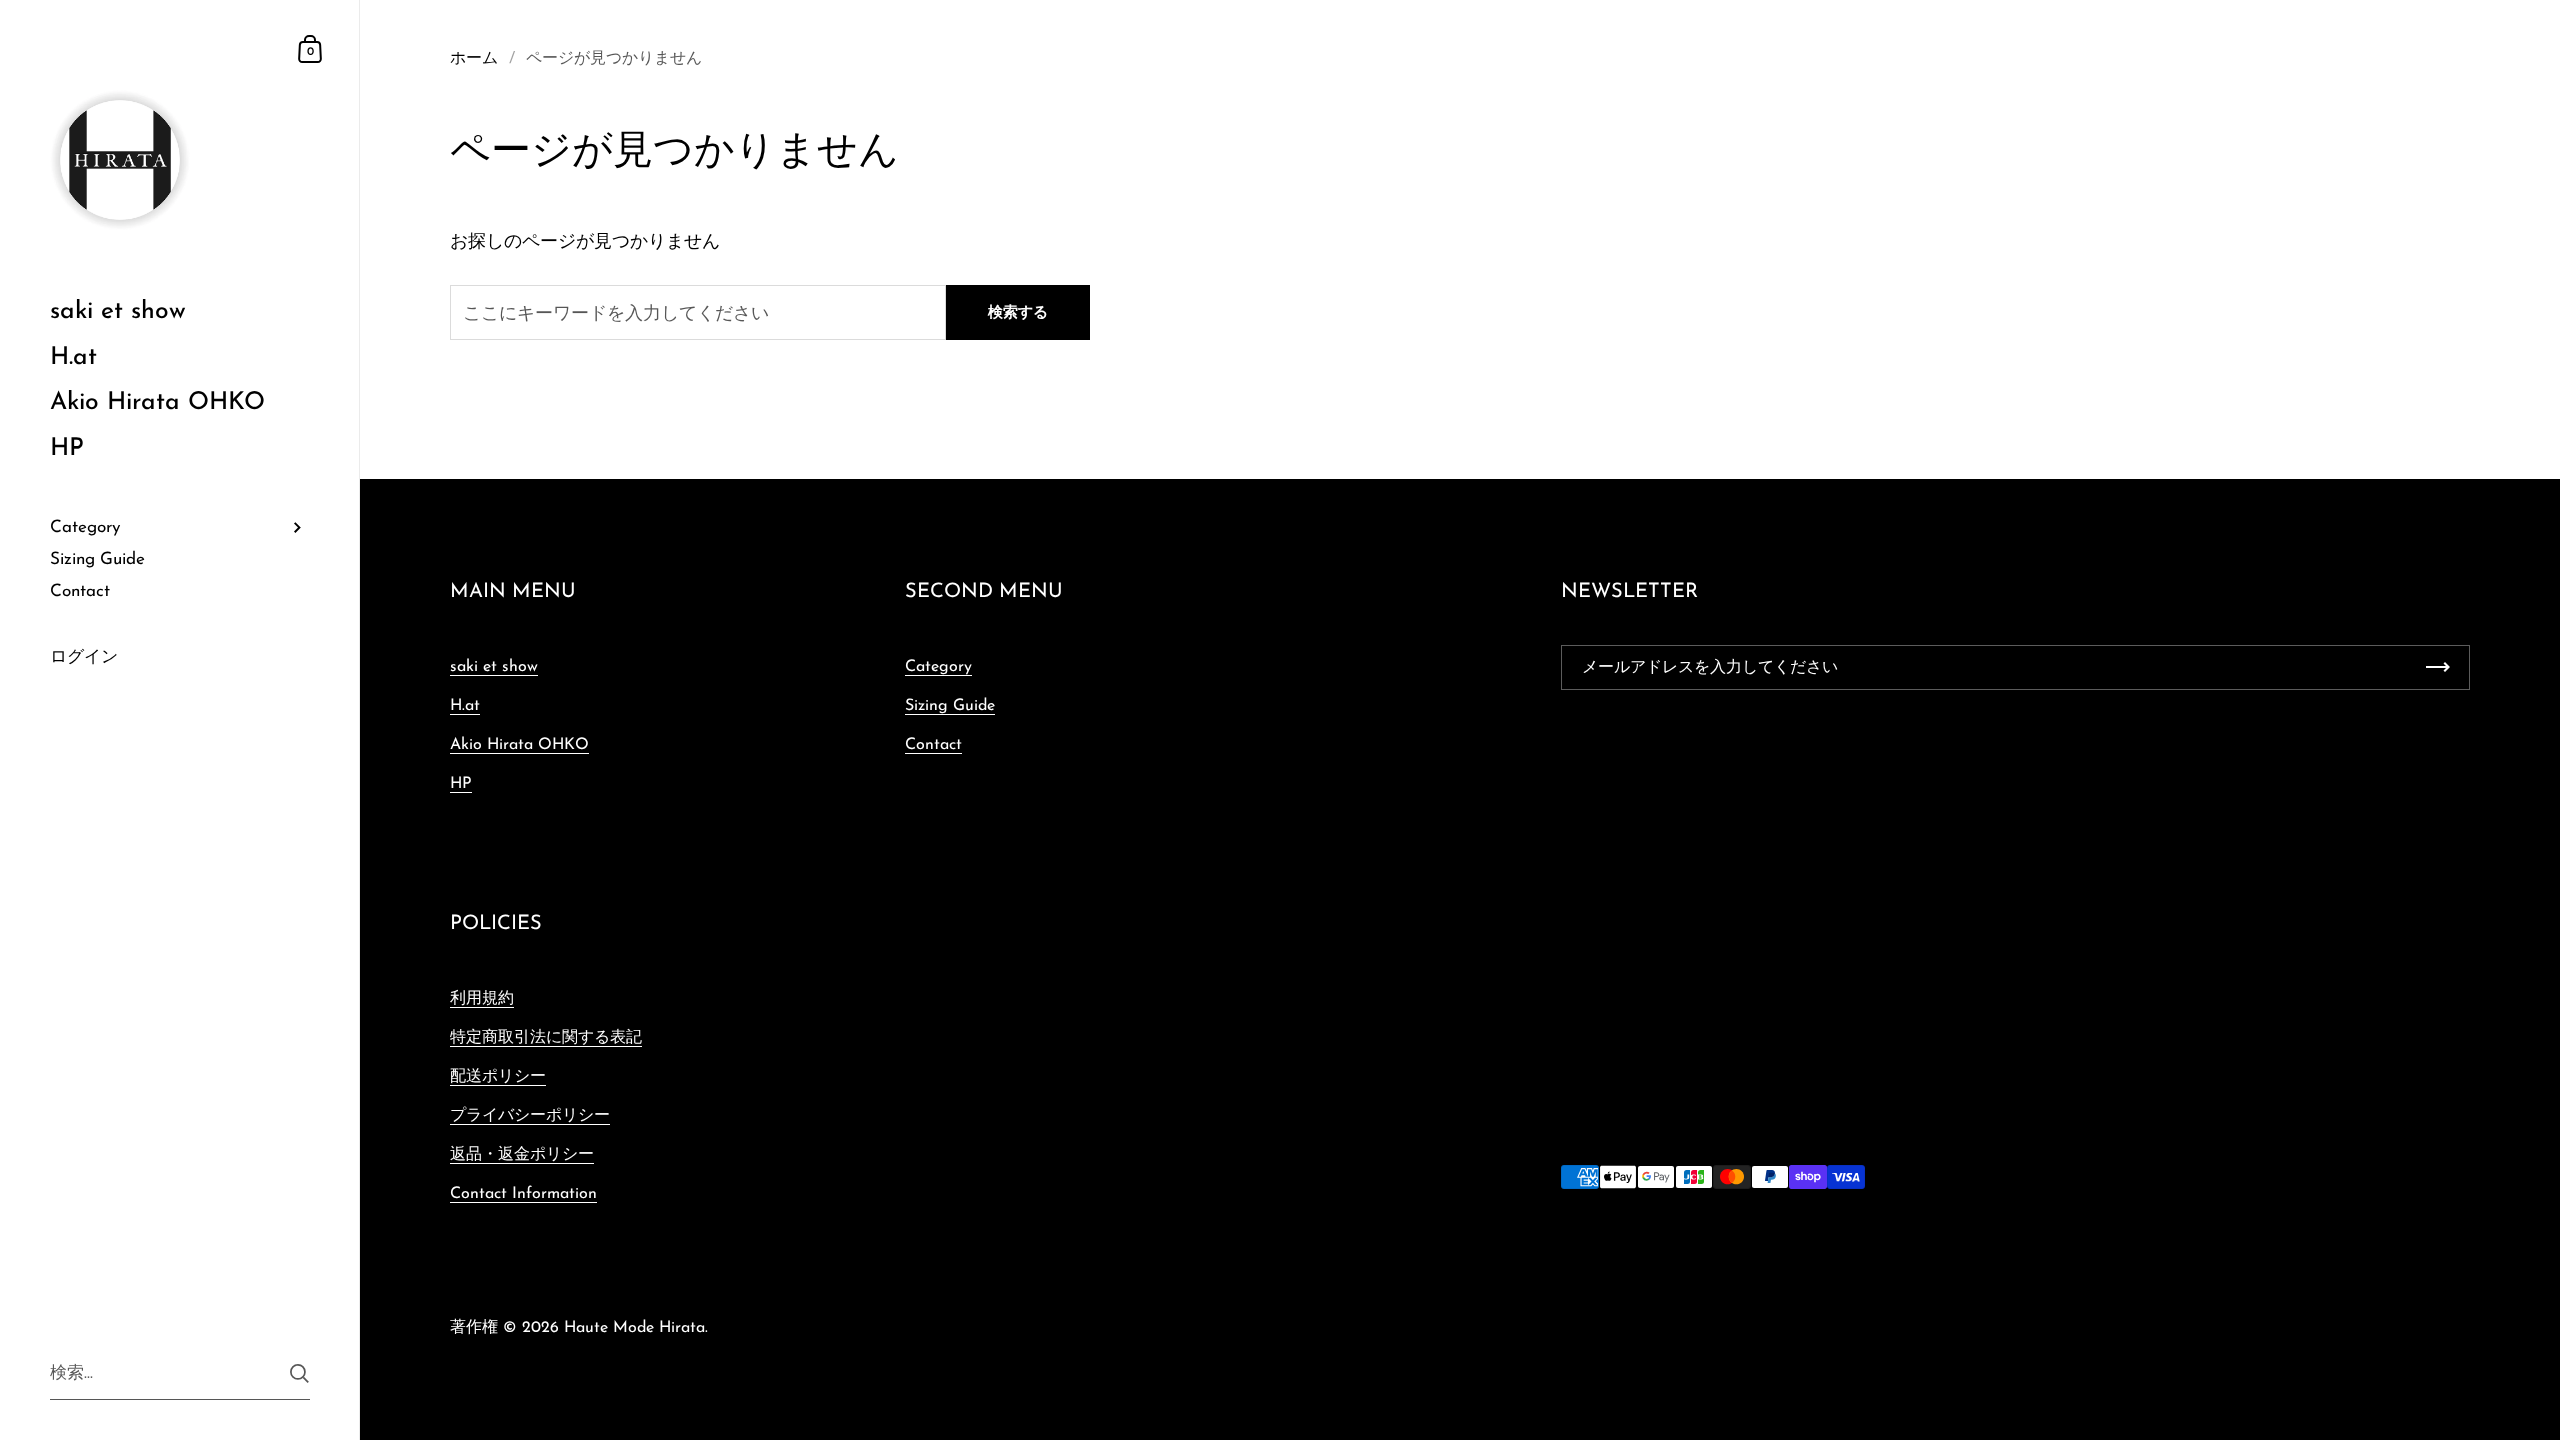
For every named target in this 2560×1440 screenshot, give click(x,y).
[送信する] (299, 1373)
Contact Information (523, 1194)
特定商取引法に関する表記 (546, 1038)
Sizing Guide (950, 706)
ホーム (474, 59)
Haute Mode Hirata (634, 1328)
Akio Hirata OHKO (519, 745)
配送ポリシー (498, 1077)
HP (461, 784)
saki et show (494, 667)
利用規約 (482, 999)
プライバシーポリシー (530, 1116)
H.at (465, 706)
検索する (1018, 313)
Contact (933, 745)
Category (938, 667)
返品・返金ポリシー (522, 1155)
